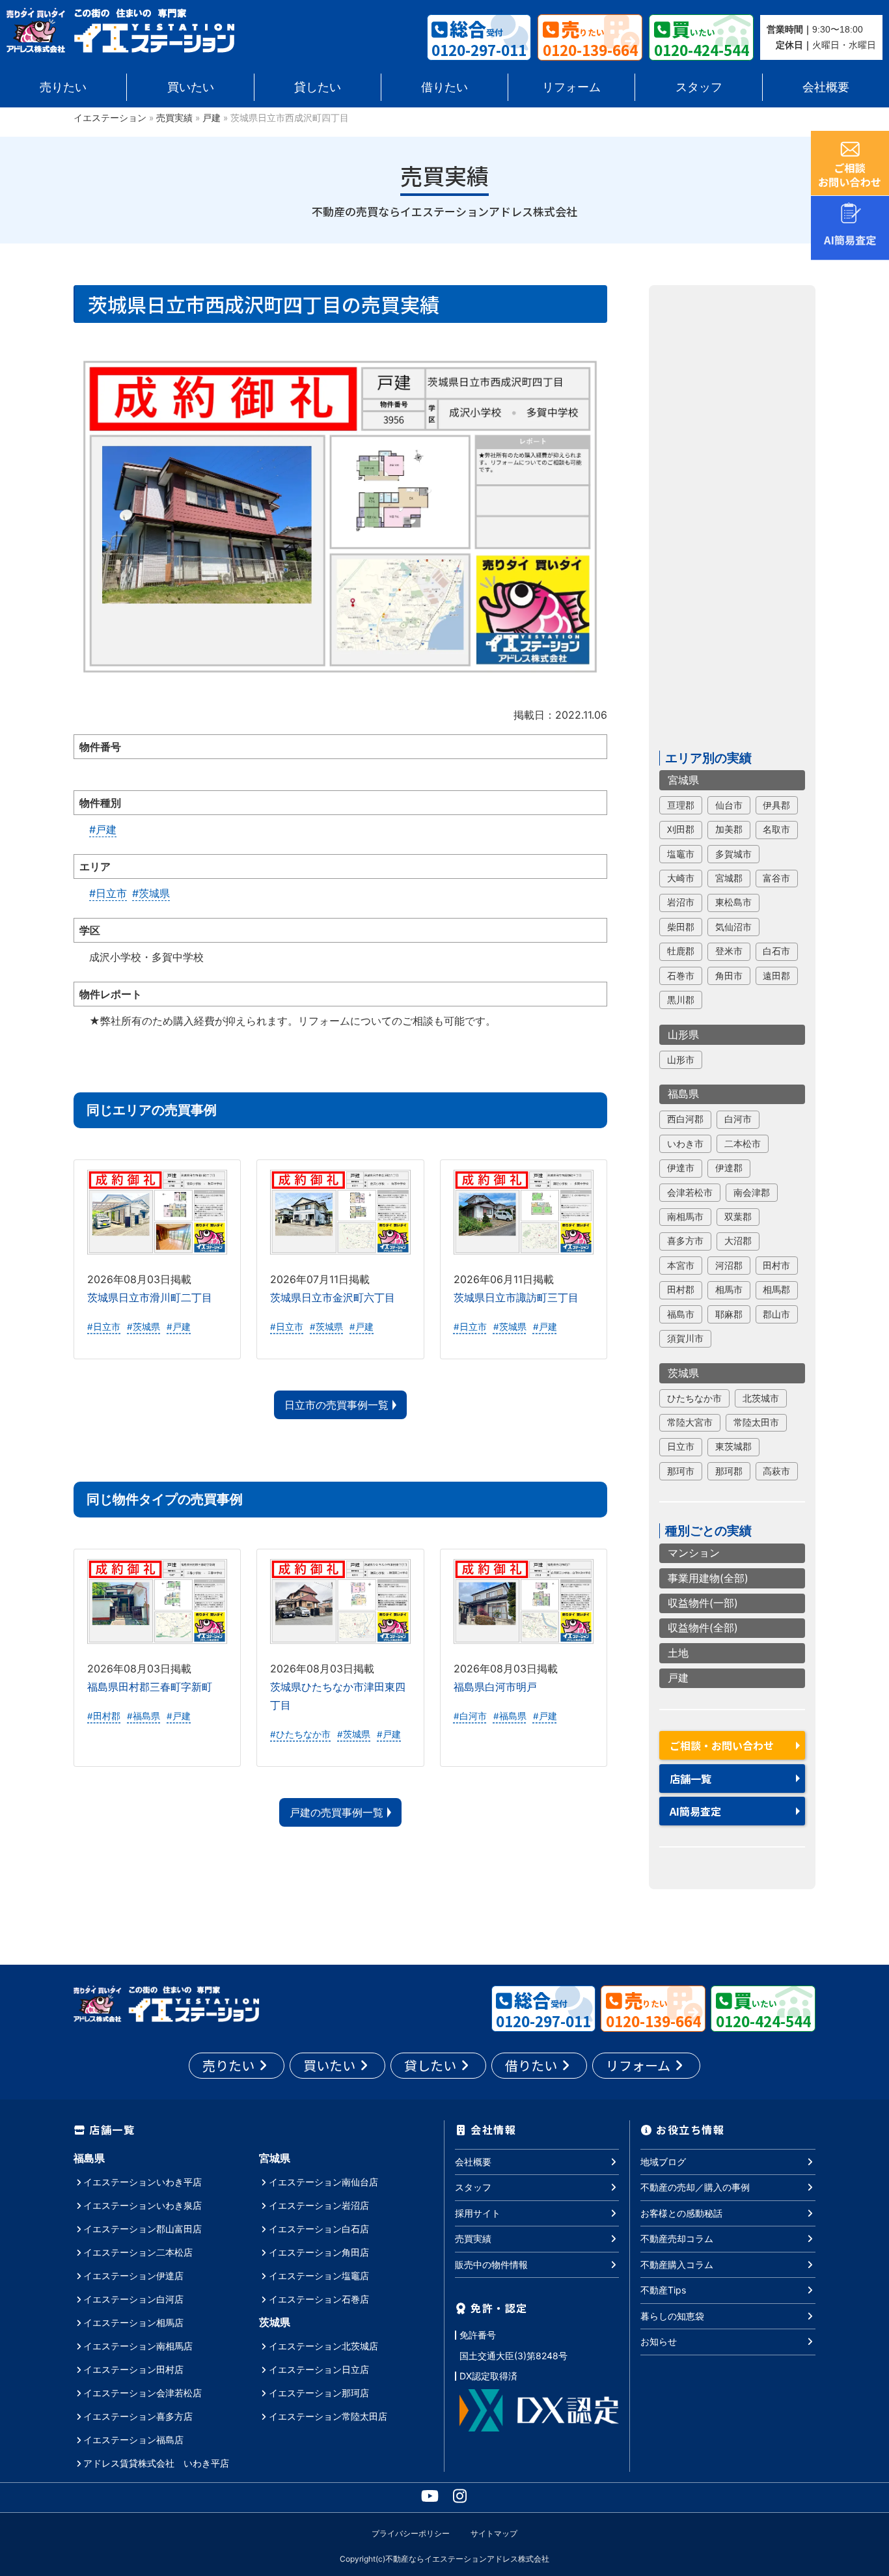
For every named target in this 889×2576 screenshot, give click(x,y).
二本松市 (743, 1144)
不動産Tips (663, 2290)
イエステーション (110, 118)
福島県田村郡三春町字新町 (150, 1687)
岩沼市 (681, 902)
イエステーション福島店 (133, 2440)
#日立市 (108, 893)
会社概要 (826, 87)
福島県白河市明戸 (495, 1687)
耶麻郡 (729, 1314)
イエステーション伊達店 (133, 2276)
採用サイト (478, 2213)
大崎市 (681, 878)
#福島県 (144, 1716)
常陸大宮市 (690, 1422)
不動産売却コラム (677, 2238)
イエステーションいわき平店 (143, 2182)
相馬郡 (776, 1290)
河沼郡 (729, 1266)
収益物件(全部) (703, 1628)
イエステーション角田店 (319, 2252)
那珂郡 (729, 1471)
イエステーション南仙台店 (323, 2182)
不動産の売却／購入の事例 (695, 2187)
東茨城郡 (733, 1447)
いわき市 (685, 1144)
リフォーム (571, 87)
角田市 (729, 976)
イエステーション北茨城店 (323, 2346)
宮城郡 (729, 878)
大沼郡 (738, 1241)
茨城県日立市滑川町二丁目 (150, 1297)
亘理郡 (681, 805)
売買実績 (174, 118)
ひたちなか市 (694, 1398)
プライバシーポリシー (411, 2533)
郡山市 (776, 1314)
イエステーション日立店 (319, 2369)
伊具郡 (776, 805)
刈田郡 (681, 829)
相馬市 (729, 1290)
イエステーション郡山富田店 (143, 2229)
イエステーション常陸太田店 (328, 2416)
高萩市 (776, 1471)
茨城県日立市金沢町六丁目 (333, 1297)
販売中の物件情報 (491, 2264)
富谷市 (776, 878)
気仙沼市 (733, 927)
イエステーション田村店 (133, 2369)
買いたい (191, 87)
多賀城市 (733, 854)
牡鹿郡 (681, 951)
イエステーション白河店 (133, 2299)
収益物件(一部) (703, 1603)
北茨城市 (761, 1398)
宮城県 (683, 780)
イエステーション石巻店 (319, 2299)
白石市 (776, 951)
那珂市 (681, 1471)
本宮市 (681, 1266)
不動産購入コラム (677, 2264)
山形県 (683, 1034)
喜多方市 (685, 1241)
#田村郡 (104, 1716)
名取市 (776, 829)
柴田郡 (681, 927)
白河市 (738, 1119)
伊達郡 (729, 1168)
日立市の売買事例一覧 (336, 1405)
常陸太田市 (756, 1422)
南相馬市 (685, 1217)
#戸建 (103, 829)
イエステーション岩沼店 (319, 2205)
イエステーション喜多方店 (138, 2416)
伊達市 (681, 1168)
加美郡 (729, 829)
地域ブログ (663, 2162)
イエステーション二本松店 (138, 2252)
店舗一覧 (691, 1779)
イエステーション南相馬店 (138, 2346)
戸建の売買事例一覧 (336, 1812)
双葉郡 (738, 1217)
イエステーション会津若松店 (143, 2393)
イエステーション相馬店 (133, 2322)
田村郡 (681, 1290)
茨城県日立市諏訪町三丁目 (516, 1297)
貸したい (318, 87)
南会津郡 (752, 1193)
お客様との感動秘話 (681, 2213)
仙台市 (729, 805)
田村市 (776, 1266)
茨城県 (683, 1373)
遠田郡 (776, 976)
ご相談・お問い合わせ (722, 1745)
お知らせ (659, 2341)
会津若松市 (690, 1193)
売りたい (63, 87)
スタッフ (699, 87)
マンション (694, 1553)
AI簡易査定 (695, 1811)
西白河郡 (685, 1119)
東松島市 (733, 902)
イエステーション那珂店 (319, 2393)
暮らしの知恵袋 (672, 2316)
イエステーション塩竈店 (319, 2276)
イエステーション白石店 (319, 2229)
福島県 (683, 1094)
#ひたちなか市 (300, 1734)
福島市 (681, 1314)
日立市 (681, 1447)
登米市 (729, 951)
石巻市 (681, 976)
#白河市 (470, 1716)
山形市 (681, 1060)
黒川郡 (681, 1000)
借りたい (444, 87)
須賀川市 (685, 1338)
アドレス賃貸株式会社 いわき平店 (156, 2463)
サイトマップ (494, 2533)
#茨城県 (151, 893)
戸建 (212, 118)
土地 (678, 1653)
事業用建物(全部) (708, 1578)
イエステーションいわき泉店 (143, 2205)
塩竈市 (681, 854)
